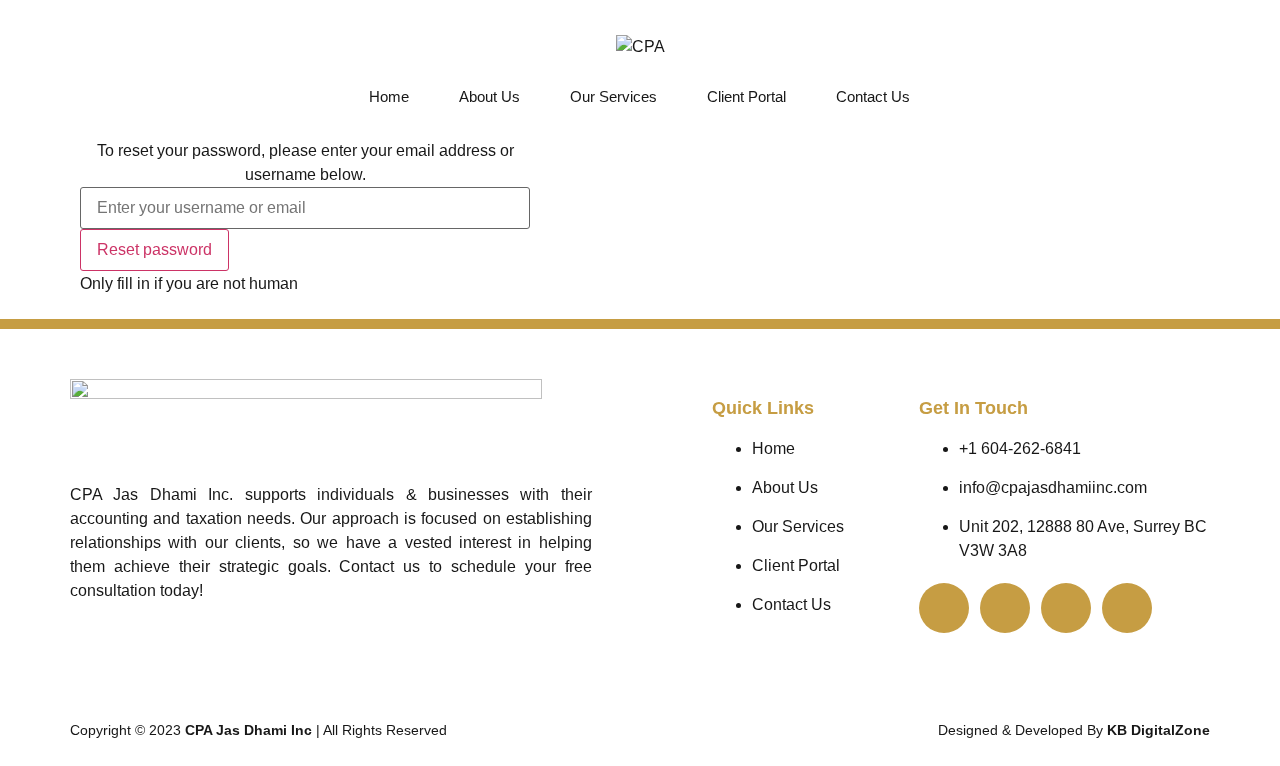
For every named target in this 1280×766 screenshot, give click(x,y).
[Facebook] (1127, 608)
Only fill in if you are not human (189, 284)
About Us (489, 96)
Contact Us (873, 96)
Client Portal (746, 96)
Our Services (613, 96)
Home (389, 96)
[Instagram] (1005, 608)
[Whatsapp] (944, 608)
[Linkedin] (1066, 608)
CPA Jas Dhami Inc (250, 730)
